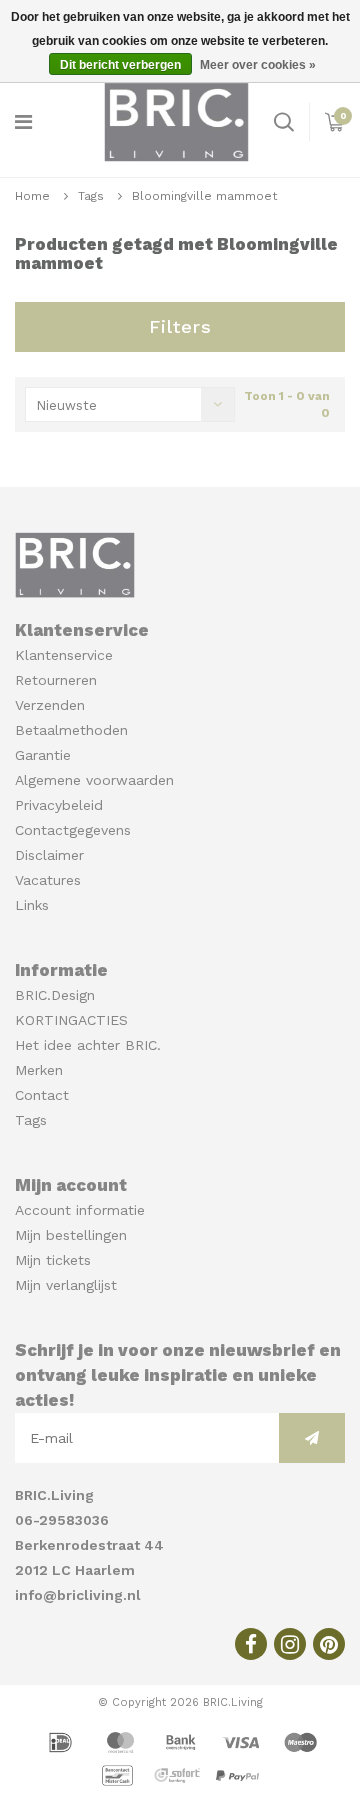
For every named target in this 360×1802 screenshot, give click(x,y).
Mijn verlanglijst (66, 1285)
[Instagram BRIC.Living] (290, 1644)
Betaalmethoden (71, 730)
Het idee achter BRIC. (88, 1045)
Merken (39, 1070)
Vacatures (48, 880)
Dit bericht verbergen (120, 65)
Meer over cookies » (258, 65)
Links (32, 905)
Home (32, 196)
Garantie (43, 755)
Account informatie (80, 1210)
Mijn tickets (53, 1260)
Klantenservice (64, 655)
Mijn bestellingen (71, 1235)
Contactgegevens (73, 830)
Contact (42, 1095)
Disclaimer (49, 855)
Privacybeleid (59, 805)
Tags (91, 196)
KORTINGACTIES (71, 1020)
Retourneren (56, 680)
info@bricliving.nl (78, 1595)
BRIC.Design (55, 995)
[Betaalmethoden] (63, 1741)
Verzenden (50, 705)
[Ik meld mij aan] (312, 1438)
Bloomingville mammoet (204, 196)
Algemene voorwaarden (94, 780)
